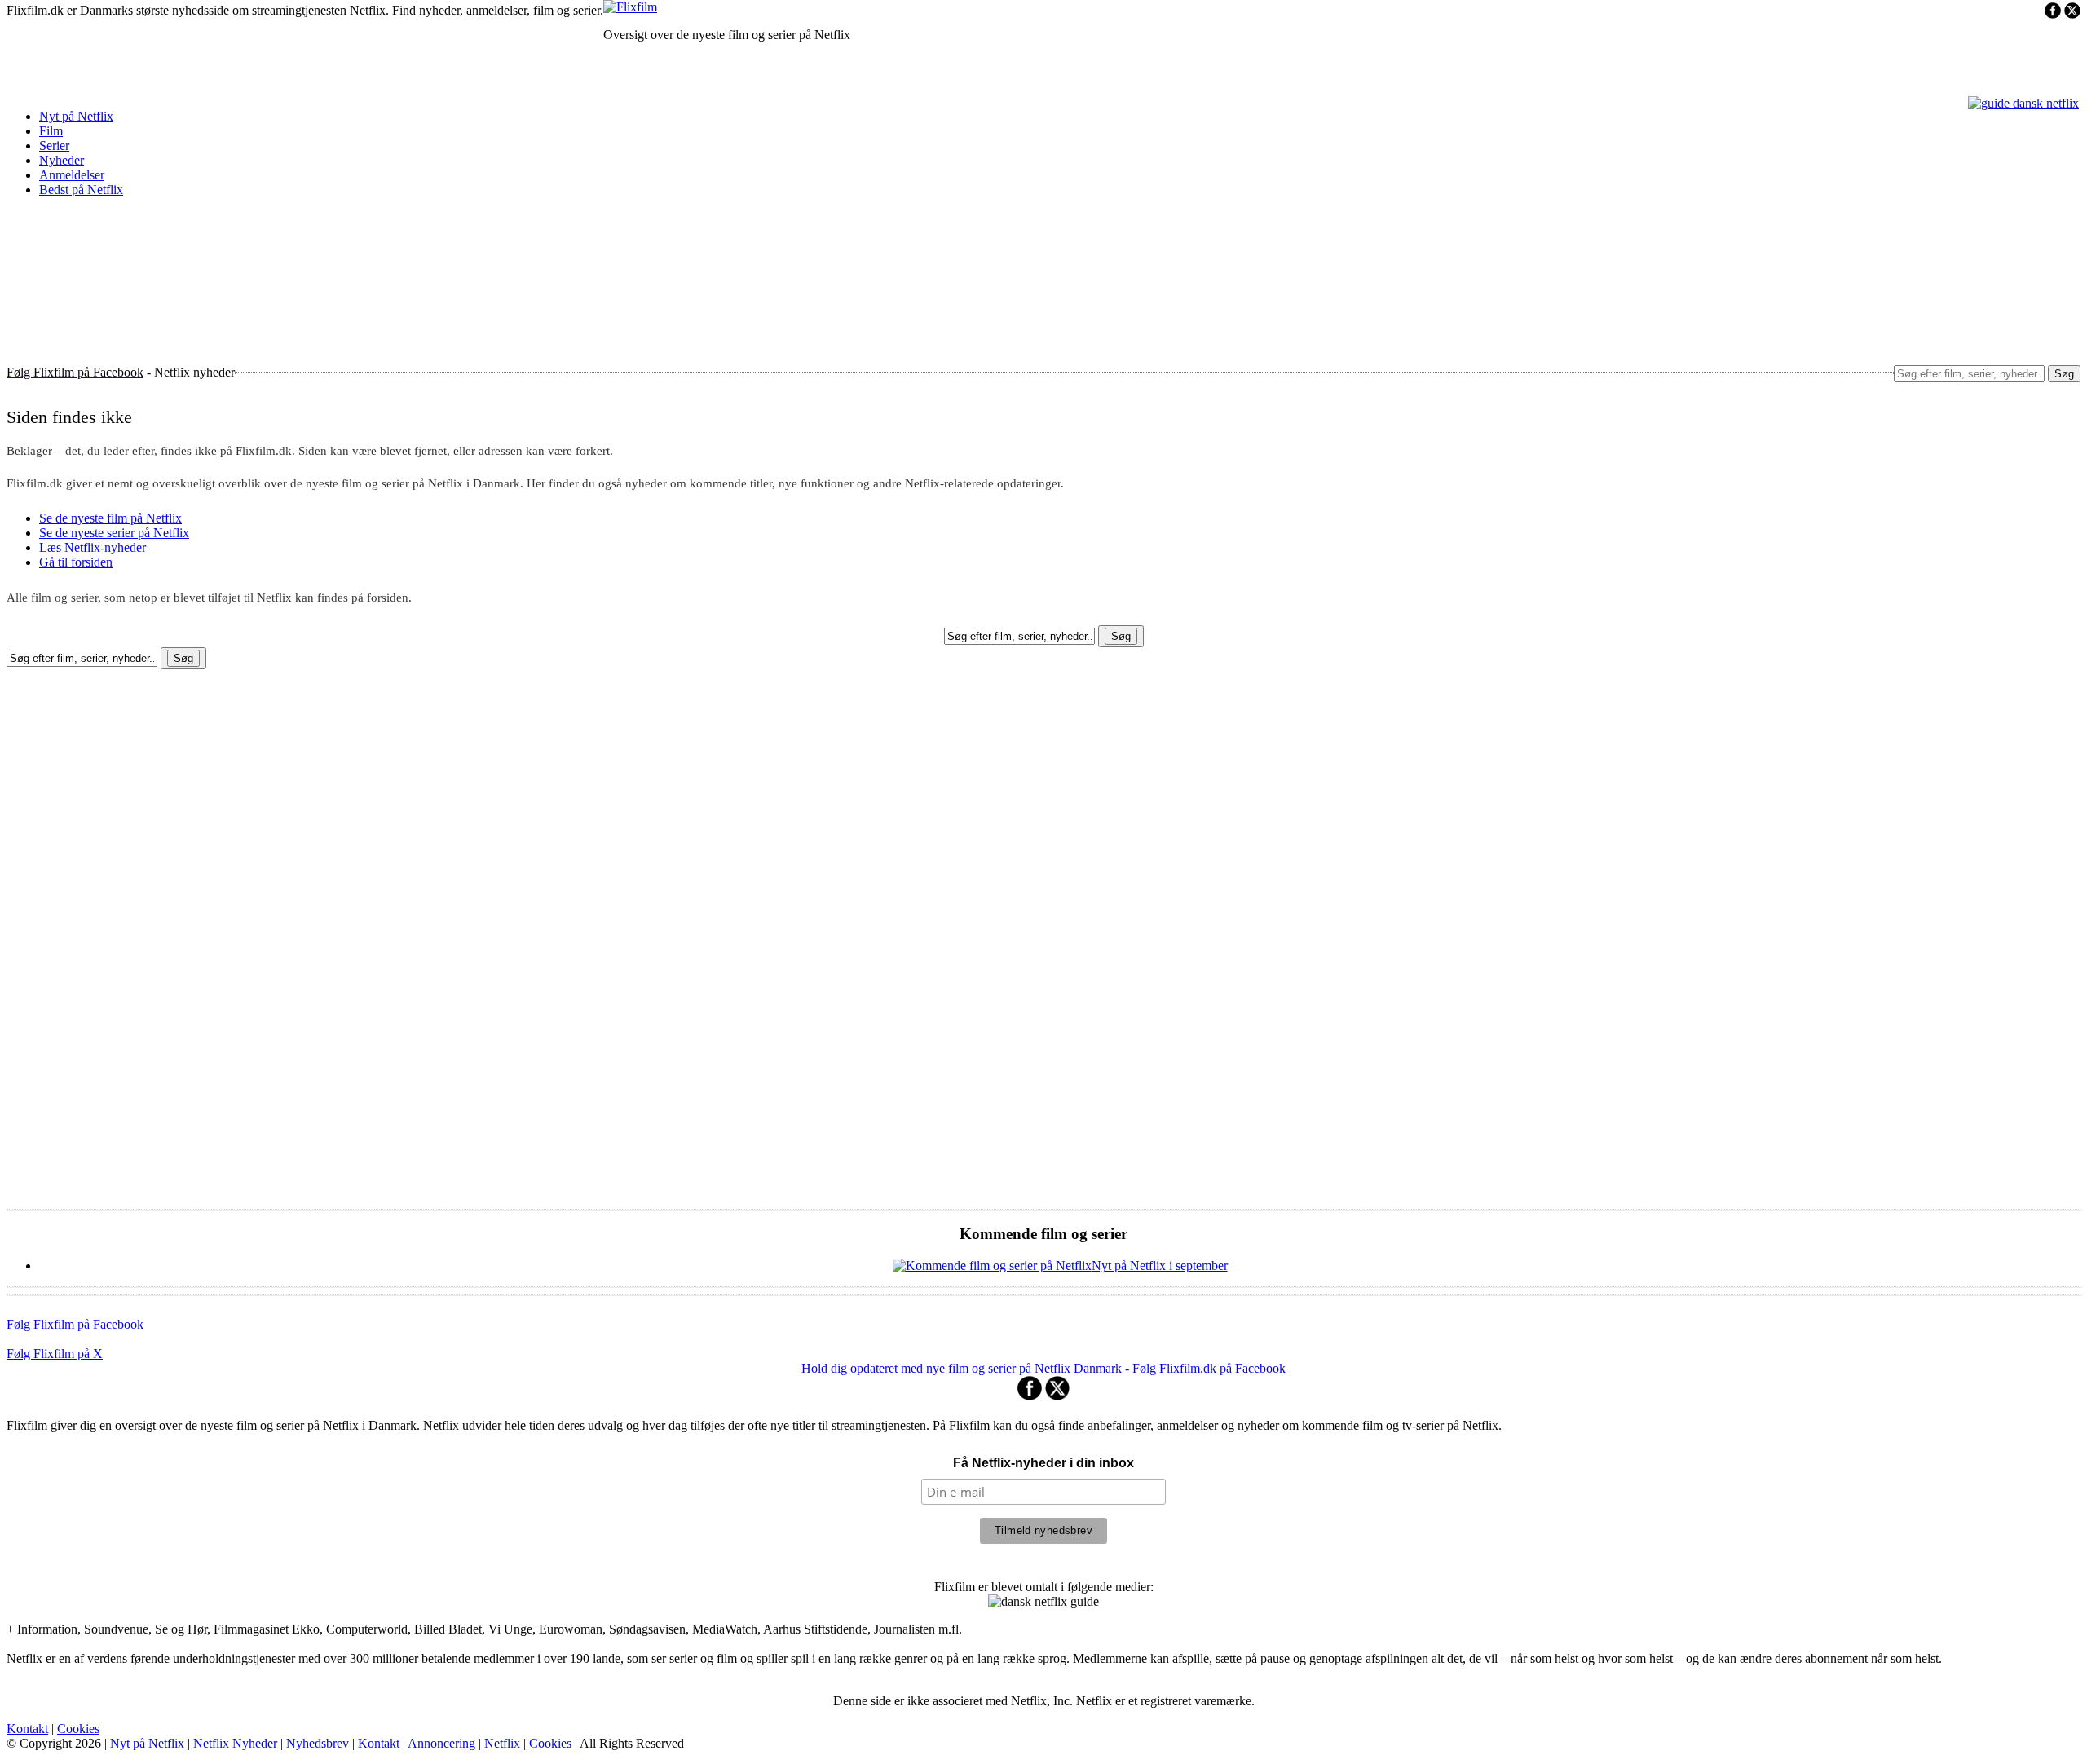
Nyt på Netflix (76, 116)
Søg (2064, 374)
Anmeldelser (72, 175)
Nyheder (62, 160)
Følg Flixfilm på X (55, 1354)
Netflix (502, 1743)
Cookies (78, 1729)
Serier (54, 146)
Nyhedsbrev (319, 1743)
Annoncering (441, 1743)
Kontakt (27, 1729)
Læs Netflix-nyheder (93, 547)
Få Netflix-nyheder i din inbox (1043, 1463)
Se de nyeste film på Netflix (110, 518)
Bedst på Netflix (81, 190)
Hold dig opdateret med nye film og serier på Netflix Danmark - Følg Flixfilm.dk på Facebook (1043, 1368)
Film (51, 131)
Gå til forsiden (76, 562)
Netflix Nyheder (235, 1743)
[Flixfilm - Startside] (630, 7)
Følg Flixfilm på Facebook (75, 1324)
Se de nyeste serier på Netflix (114, 533)
